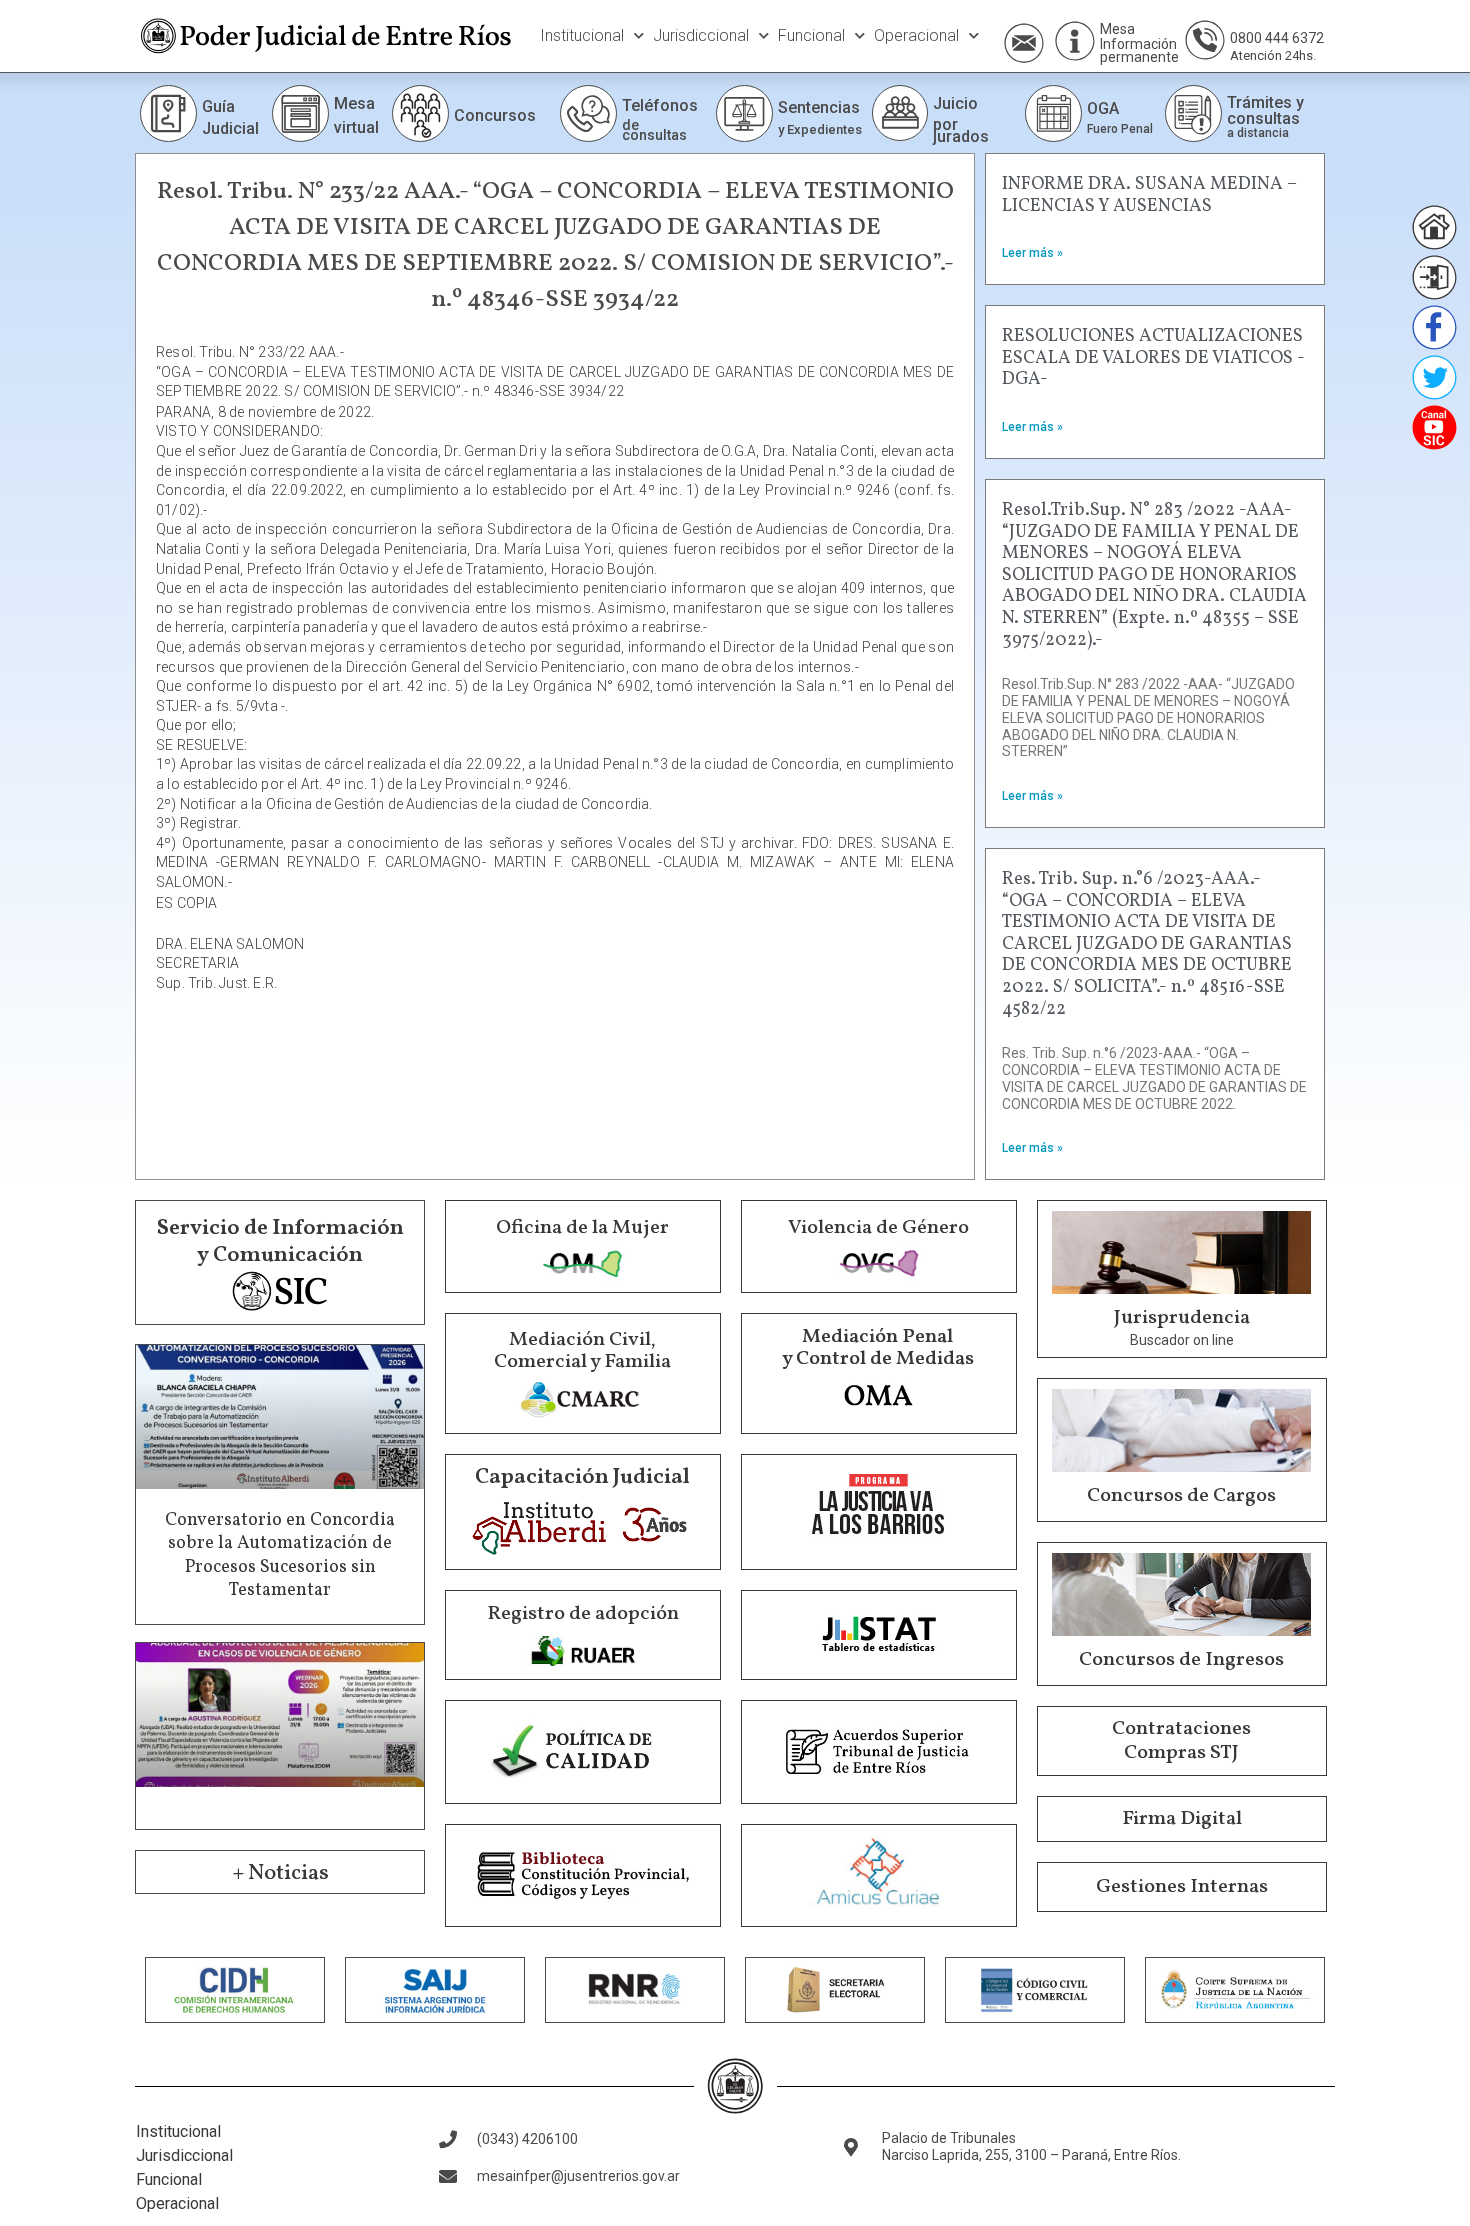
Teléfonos (660, 105)
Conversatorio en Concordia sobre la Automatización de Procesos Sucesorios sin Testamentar (280, 1555)
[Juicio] (900, 113)
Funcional (811, 35)
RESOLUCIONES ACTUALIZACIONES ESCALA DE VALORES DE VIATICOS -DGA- (1153, 358)
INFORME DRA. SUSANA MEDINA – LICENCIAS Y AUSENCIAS (1149, 195)
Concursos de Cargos (1181, 1496)
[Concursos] (420, 113)
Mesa (1117, 29)
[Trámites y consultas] (1193, 113)
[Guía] (168, 113)
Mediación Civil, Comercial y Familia (582, 1351)
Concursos (495, 115)
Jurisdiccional (701, 35)
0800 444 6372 (1277, 38)
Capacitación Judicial (582, 1477)
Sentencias (819, 107)
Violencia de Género (878, 1228)
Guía (218, 106)
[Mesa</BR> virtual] (300, 113)
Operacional (916, 35)
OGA (1103, 108)
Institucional (582, 35)
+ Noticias (280, 1873)
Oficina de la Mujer (582, 1228)
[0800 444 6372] (1205, 40)
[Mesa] (1075, 41)
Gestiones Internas (1182, 1887)
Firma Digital (1182, 1819)
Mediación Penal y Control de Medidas (878, 1348)
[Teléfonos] (588, 113)
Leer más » (1032, 253)
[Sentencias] (744, 113)
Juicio (955, 103)
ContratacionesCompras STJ (1181, 1741)
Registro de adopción (583, 1614)
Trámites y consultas (1265, 110)
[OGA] (1053, 113)
